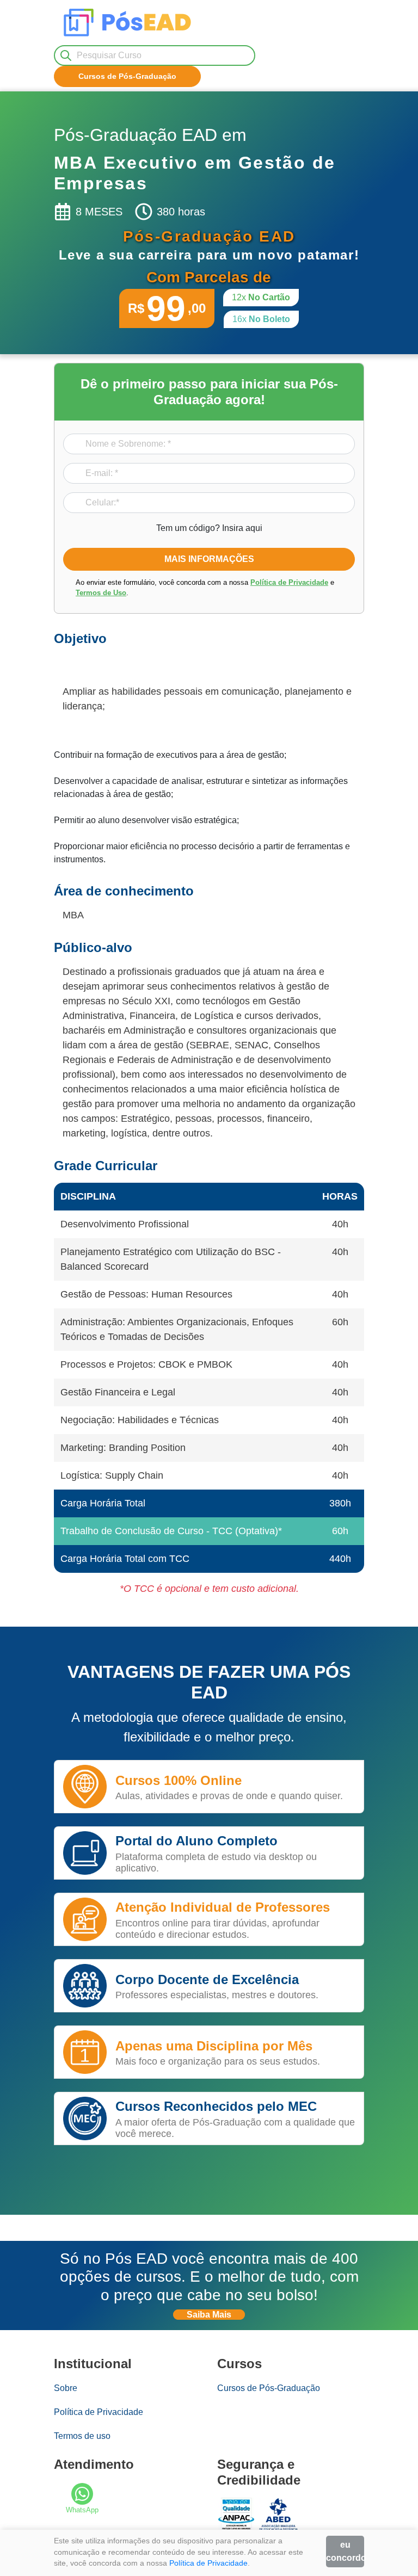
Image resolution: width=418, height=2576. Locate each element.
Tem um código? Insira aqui (209, 528)
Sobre (66, 2388)
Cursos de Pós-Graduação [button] (127, 76)
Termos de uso (82, 2436)
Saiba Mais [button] (209, 2315)
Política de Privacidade (289, 582)
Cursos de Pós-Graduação (269, 2388)
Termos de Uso (101, 593)
